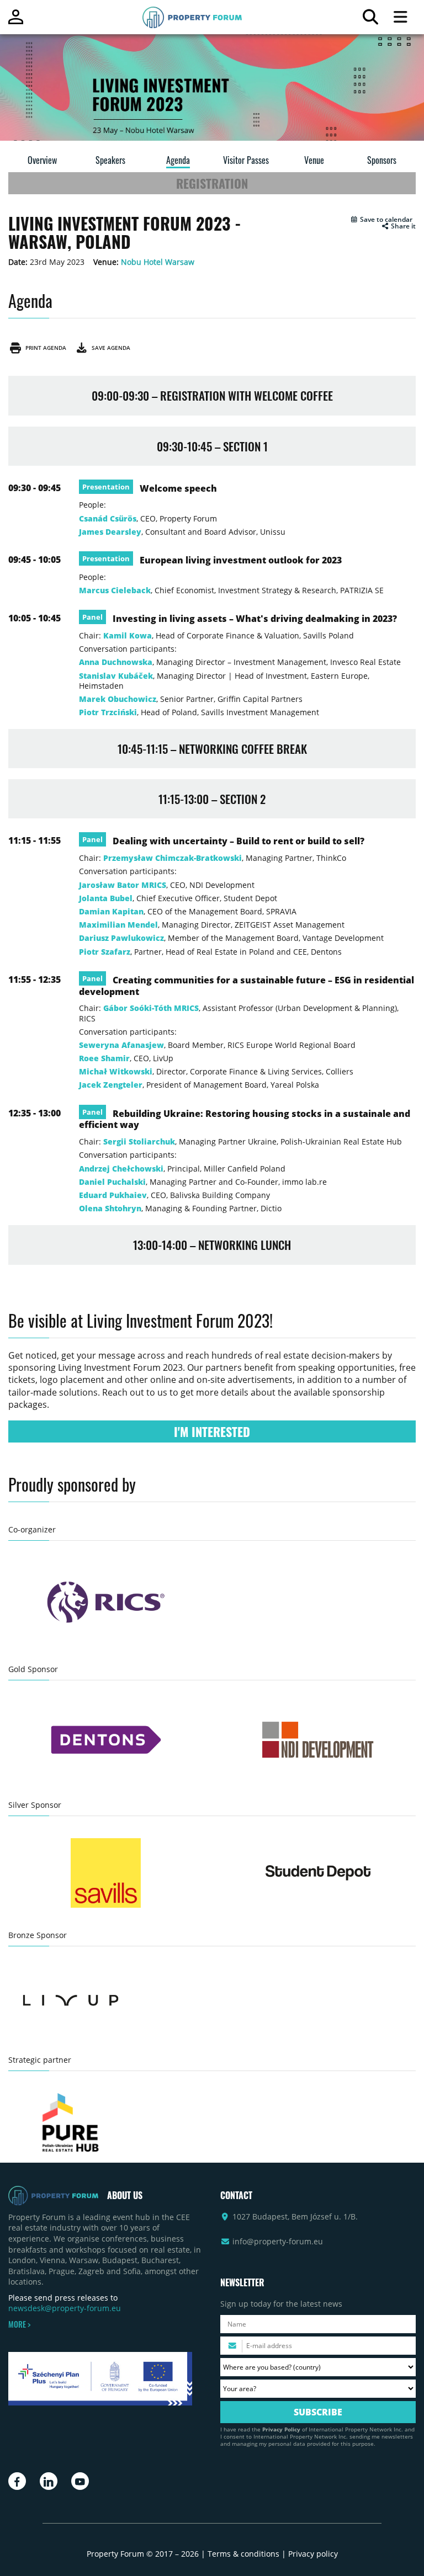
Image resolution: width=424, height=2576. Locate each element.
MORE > (19, 2324)
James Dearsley (110, 532)
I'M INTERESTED (212, 1431)
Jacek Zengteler (111, 1085)
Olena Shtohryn (110, 1208)
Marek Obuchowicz (118, 699)
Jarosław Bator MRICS (123, 885)
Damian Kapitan (111, 911)
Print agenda (44, 348)
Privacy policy (313, 2554)
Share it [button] (402, 226)
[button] (381, 220)
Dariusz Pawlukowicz (121, 938)
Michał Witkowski (116, 1071)
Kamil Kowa (128, 635)
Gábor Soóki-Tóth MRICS (151, 1008)
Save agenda (109, 348)
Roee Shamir (104, 1058)
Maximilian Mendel (118, 925)
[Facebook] (17, 2481)
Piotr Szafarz (105, 952)
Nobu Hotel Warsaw (158, 262)
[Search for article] (370, 20)
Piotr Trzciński (108, 712)
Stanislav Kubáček (116, 676)
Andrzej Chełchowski (121, 1169)
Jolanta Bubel (106, 898)
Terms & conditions (243, 2554)
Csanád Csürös (108, 518)
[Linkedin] (49, 2481)
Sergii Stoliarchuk (139, 1141)
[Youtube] (80, 2481)
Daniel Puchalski (112, 1182)
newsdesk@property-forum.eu (65, 2308)
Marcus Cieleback (115, 590)
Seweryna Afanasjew (121, 1045)
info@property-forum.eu (278, 2241)
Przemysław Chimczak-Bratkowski (173, 858)
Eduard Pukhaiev (113, 1195)
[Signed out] (16, 22)
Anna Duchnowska (116, 662)
